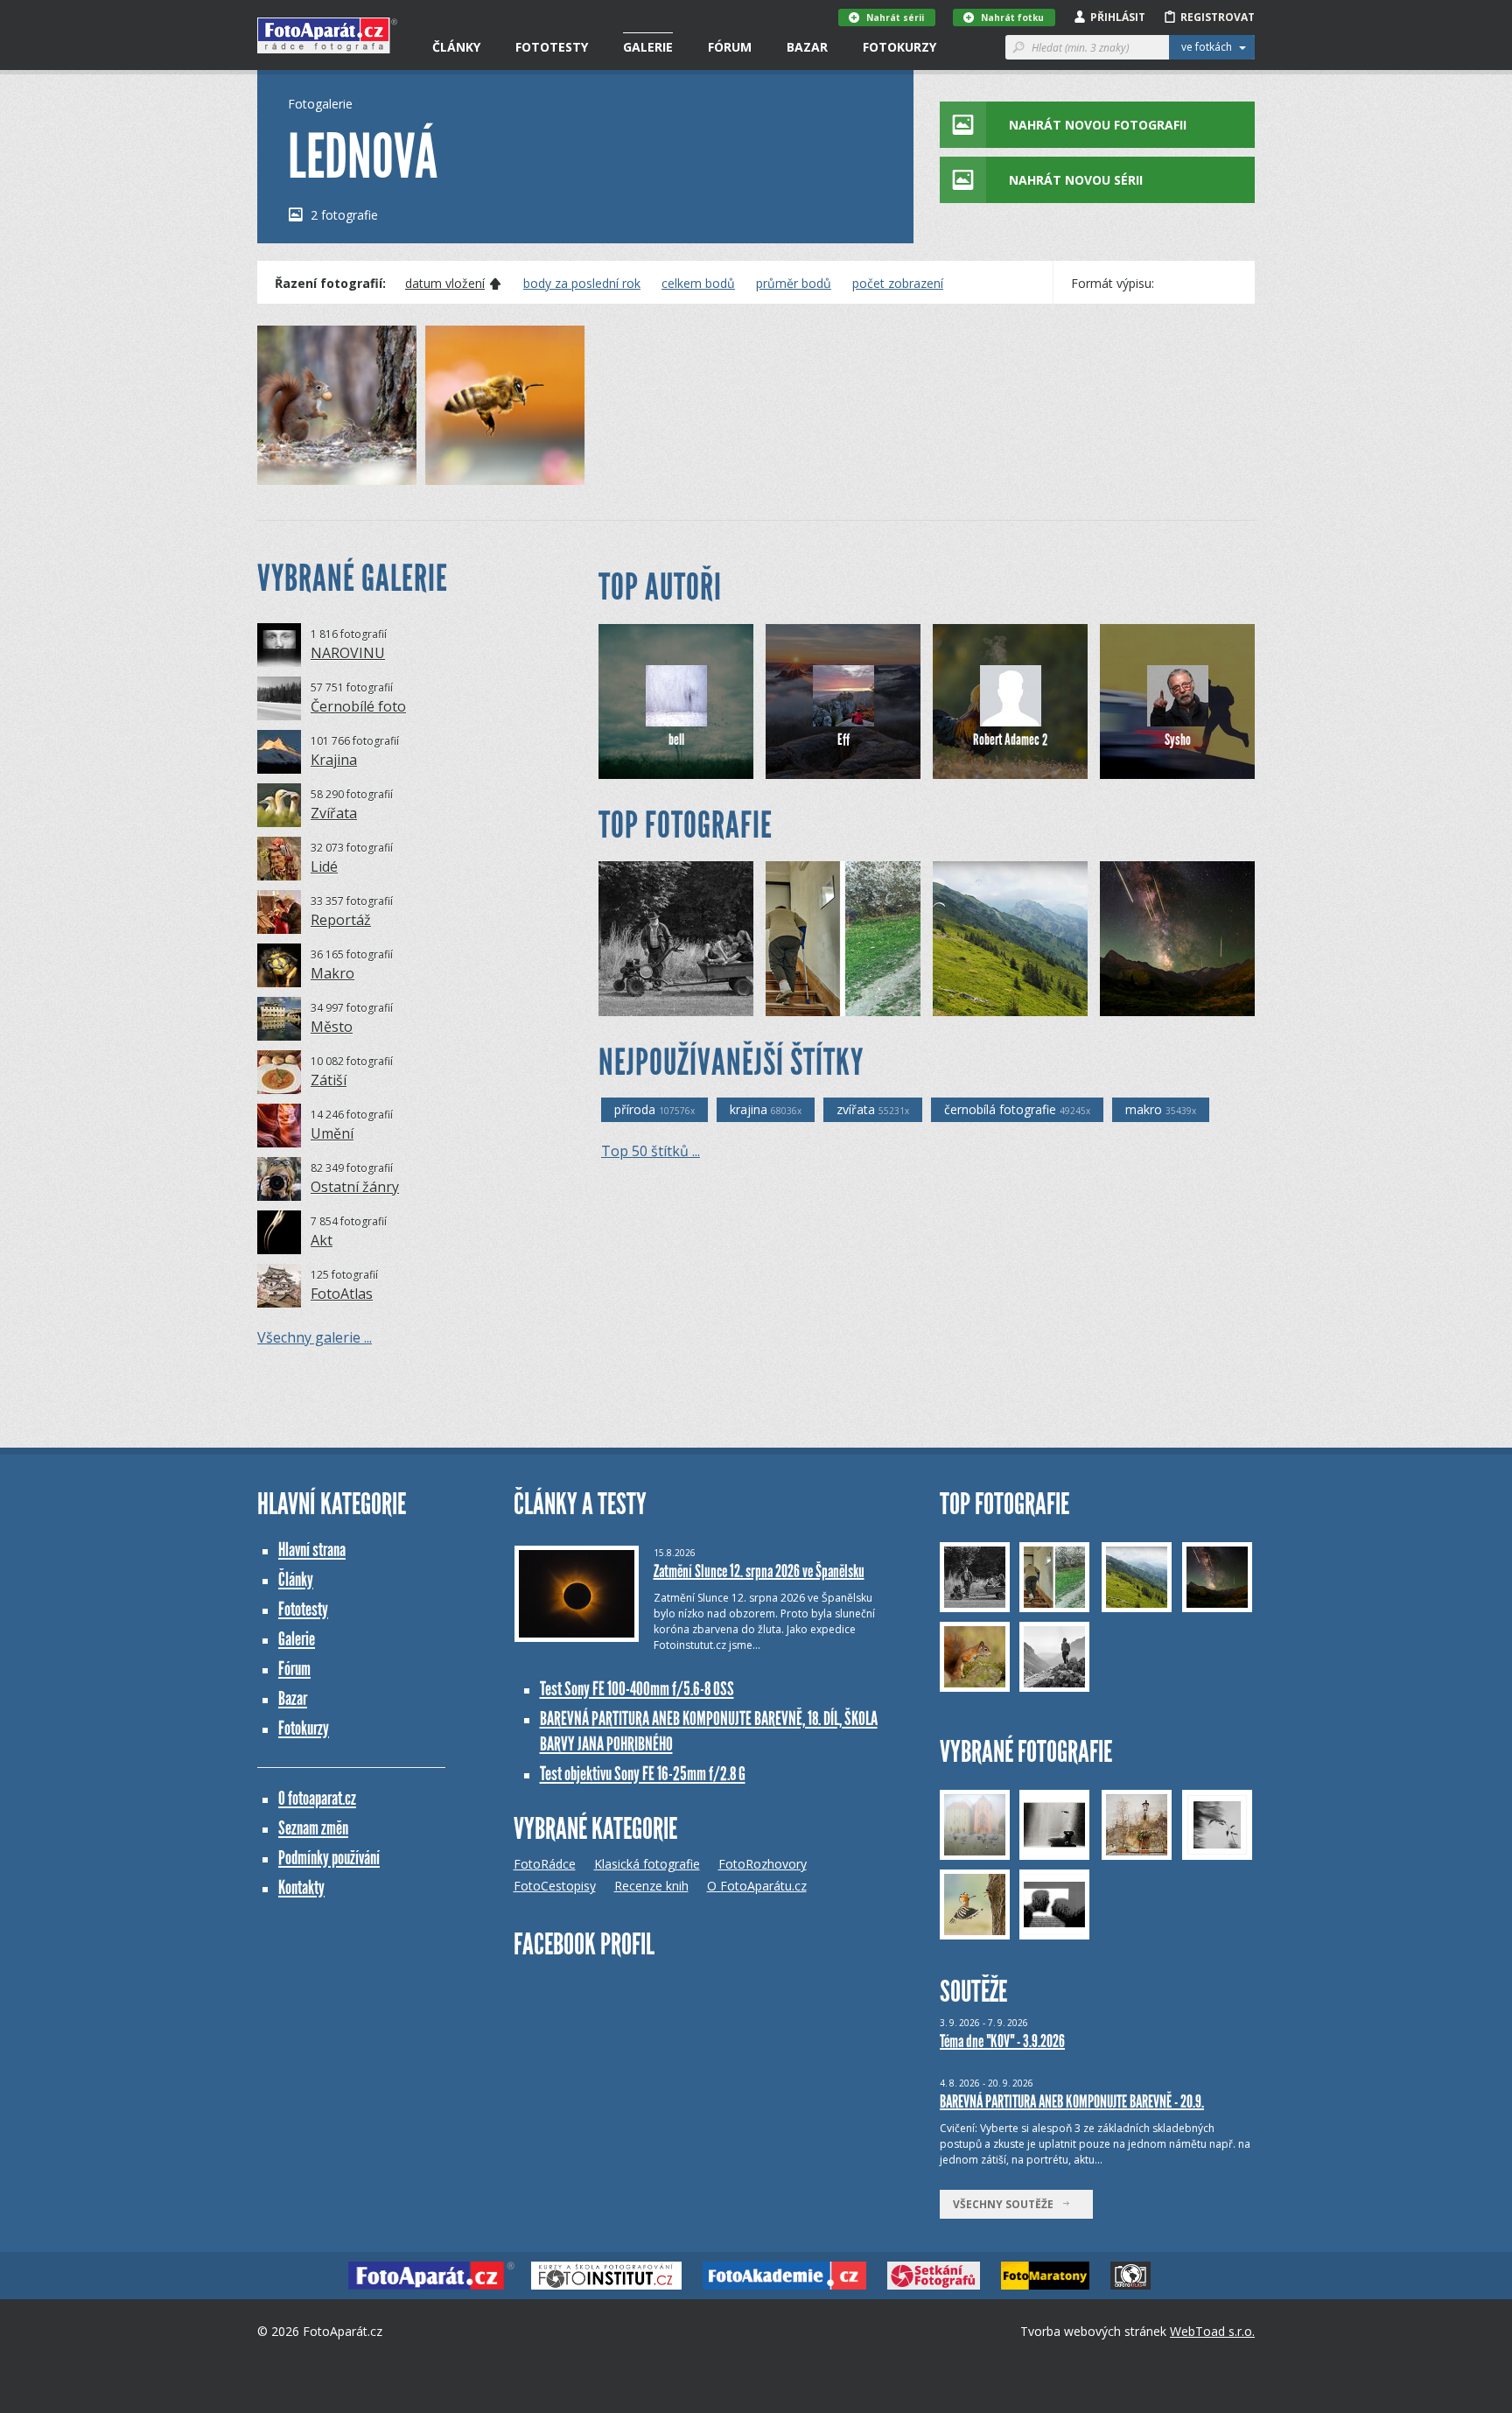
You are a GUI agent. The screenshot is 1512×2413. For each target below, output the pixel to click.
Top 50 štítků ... (651, 1151)
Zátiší (329, 1080)
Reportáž (341, 920)
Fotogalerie (320, 104)
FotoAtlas (342, 1294)
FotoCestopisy (555, 1886)
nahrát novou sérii (1076, 180)
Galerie (648, 47)
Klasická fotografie (647, 1864)
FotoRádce (545, 1864)
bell (676, 740)
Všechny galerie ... (315, 1337)
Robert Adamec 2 (1010, 740)
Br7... (642, 1003)
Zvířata (334, 813)
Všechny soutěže (1007, 2204)
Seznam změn (313, 1828)
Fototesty (552, 47)
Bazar (807, 47)
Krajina (334, 760)
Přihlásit (1118, 17)
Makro (332, 973)
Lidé (324, 866)
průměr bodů (794, 284)
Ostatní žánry (355, 1187)
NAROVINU (348, 653)
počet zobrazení (898, 284)
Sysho (1178, 740)
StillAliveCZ (825, 1003)
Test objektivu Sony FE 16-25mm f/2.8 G (643, 1774)
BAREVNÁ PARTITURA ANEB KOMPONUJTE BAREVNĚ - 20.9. (1072, 2101)
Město (332, 1027)
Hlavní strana (312, 1550)
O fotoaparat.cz (317, 1798)
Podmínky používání (329, 1858)
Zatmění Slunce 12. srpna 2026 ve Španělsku (759, 1571)
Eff (843, 740)
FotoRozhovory (763, 1864)
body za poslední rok (582, 284)
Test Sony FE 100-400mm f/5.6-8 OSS (637, 1689)
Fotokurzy (899, 47)
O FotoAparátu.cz (757, 1886)
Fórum (730, 47)
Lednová (309, 471)
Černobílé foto (358, 706)
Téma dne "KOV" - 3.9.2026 (1002, 2041)
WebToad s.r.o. (1212, 2331)
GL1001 (982, 1003)
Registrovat (1218, 17)
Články (456, 47)
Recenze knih (651, 1886)
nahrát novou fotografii (1098, 125)
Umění (332, 1133)
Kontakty (301, 1887)
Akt (322, 1240)
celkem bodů (698, 284)
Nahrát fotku (1012, 18)
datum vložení (445, 284)
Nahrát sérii (895, 18)
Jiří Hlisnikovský (1168, 1003)
